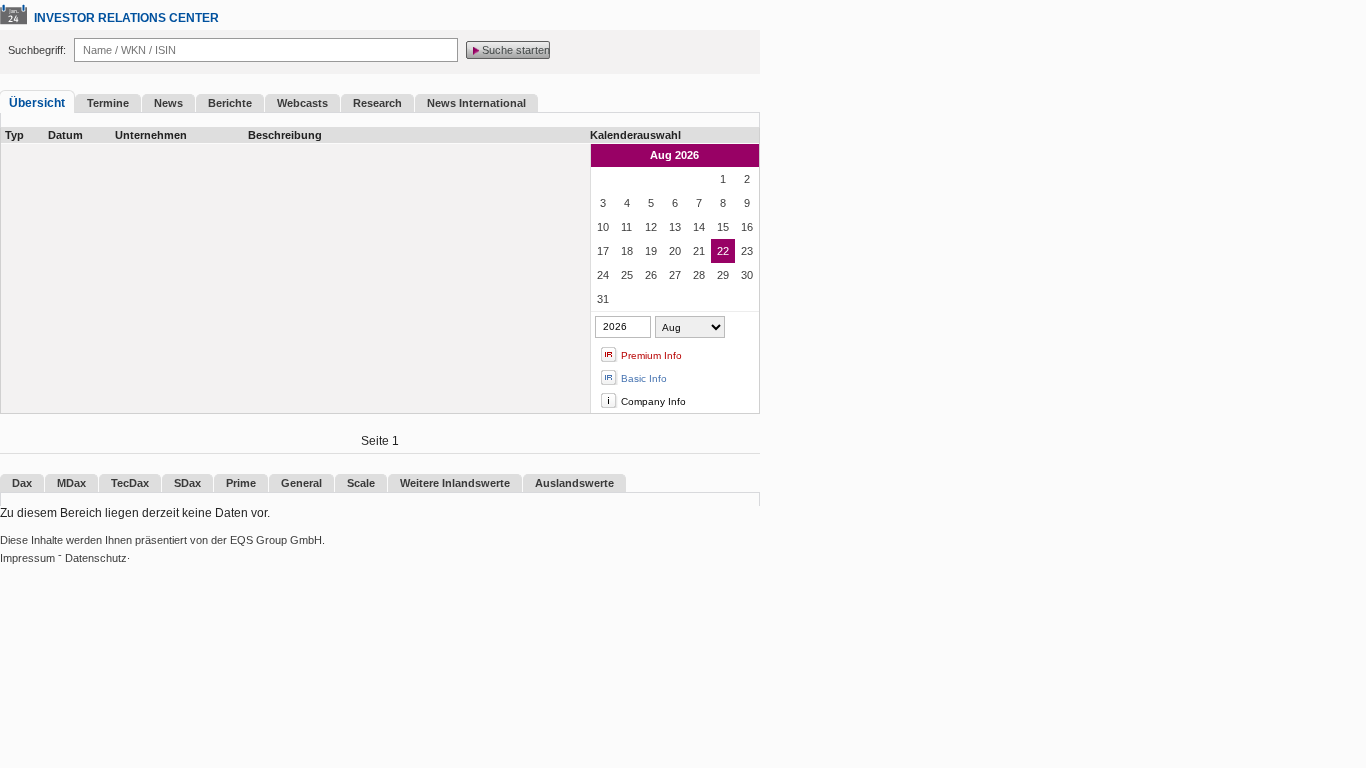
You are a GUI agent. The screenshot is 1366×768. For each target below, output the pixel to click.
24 (603, 275)
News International (476, 103)
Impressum (27, 558)
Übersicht (37, 103)
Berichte (230, 103)
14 (699, 227)
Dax (22, 483)
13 (675, 227)
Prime (241, 483)
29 (723, 275)
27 (675, 275)
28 (699, 275)
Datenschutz (96, 558)
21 (699, 251)
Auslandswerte (574, 483)
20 (675, 251)
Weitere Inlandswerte (455, 483)
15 (723, 227)
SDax (187, 483)
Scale (361, 483)
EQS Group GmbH (276, 540)
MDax (71, 483)
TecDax (130, 483)
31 (603, 299)
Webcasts (302, 103)
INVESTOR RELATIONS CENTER (126, 18)
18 (627, 251)
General (301, 483)
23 (747, 251)
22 (723, 251)
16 (747, 227)
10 (603, 227)
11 (626, 227)
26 (651, 275)
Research (377, 103)
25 (627, 275)
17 (603, 251)
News (168, 103)
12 (651, 227)
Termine (108, 103)
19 (651, 251)
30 (747, 275)
